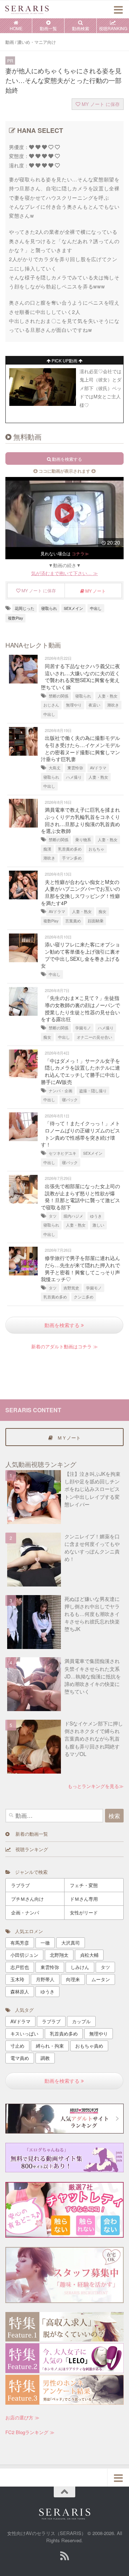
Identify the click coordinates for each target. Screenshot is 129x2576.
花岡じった (25, 608)
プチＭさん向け (27, 1899)
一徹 (45, 1943)
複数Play (15, 618)
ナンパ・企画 (61, 1091)
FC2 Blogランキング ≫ (30, 2432)
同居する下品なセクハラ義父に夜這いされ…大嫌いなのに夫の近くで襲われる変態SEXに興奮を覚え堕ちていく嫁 (80, 677)
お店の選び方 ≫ (22, 2417)
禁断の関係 (59, 696)
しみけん (80, 1967)
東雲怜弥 (75, 768)
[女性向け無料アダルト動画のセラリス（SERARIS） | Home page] (34, 9)
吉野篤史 (71, 1288)
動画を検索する (63, 1325)
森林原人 (20, 1991)
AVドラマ (98, 768)
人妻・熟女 (108, 696)
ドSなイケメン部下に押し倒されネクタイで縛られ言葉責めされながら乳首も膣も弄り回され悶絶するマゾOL (94, 1739)
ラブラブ (20, 1885)
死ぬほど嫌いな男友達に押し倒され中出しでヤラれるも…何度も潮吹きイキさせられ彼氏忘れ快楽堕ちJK (92, 1614)
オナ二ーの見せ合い (94, 1037)
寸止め (17, 2046)
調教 (45, 2058)
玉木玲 (17, 1979)
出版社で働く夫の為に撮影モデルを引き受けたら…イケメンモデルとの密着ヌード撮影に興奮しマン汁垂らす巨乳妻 (80, 748)
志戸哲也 (20, 1967)
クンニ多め (84, 1297)
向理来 (73, 1979)
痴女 (102, 911)
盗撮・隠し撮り (93, 1091)
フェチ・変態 (84, 1885)
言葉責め (73, 921)
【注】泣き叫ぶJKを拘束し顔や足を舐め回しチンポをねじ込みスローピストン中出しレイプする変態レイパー (92, 1489)
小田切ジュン (24, 1955)
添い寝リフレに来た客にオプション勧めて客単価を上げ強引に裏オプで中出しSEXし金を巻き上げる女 (80, 955)
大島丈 (55, 768)
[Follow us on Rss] (64, 2556)
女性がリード (84, 1912)
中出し (96, 608)
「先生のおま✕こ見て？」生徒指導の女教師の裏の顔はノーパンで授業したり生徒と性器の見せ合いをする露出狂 (80, 1008)
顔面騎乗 (96, 921)
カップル (81, 2021)
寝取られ (49, 608)
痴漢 (47, 849)
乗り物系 (83, 840)
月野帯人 (45, 1979)
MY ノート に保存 (100, 104)
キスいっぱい (24, 2033)
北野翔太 (59, 1955)
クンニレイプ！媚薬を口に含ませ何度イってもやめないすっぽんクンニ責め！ (92, 1548)
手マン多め (72, 858)
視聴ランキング (29, 1849)
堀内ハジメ (73, 1216)
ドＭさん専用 (84, 1899)
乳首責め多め (70, 849)
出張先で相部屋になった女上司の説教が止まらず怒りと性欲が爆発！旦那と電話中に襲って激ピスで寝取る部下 (80, 1197)
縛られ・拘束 (50, 2046)
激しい (98, 1225)
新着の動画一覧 (29, 1834)
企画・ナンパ (25, 1912)
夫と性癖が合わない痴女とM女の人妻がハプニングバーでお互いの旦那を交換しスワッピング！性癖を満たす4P (80, 892)
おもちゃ (96, 849)
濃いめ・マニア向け (37, 42)
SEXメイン (73, 608)
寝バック (70, 1100)
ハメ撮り (74, 777)
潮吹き (113, 705)
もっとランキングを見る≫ (96, 1786)
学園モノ (83, 1028)
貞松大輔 (89, 1955)
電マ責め (20, 2058)
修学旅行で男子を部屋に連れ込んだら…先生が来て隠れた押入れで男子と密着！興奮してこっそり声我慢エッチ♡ (80, 1268)
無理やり (74, 705)
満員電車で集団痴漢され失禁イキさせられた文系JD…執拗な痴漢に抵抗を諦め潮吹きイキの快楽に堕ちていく (93, 1676)
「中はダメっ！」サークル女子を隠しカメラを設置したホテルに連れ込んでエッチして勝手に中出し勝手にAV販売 (80, 1071)
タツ (53, 1216)
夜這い (94, 705)
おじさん (51, 705)
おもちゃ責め (89, 2046)
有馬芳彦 (20, 1943)
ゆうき (96, 1216)
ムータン (101, 1979)
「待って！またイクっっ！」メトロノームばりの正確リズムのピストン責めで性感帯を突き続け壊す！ (80, 1134)
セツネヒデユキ (63, 1153)
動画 (10, 42)
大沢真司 (71, 1943)
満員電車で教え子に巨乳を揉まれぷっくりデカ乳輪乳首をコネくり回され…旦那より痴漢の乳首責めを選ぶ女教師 (80, 820)
